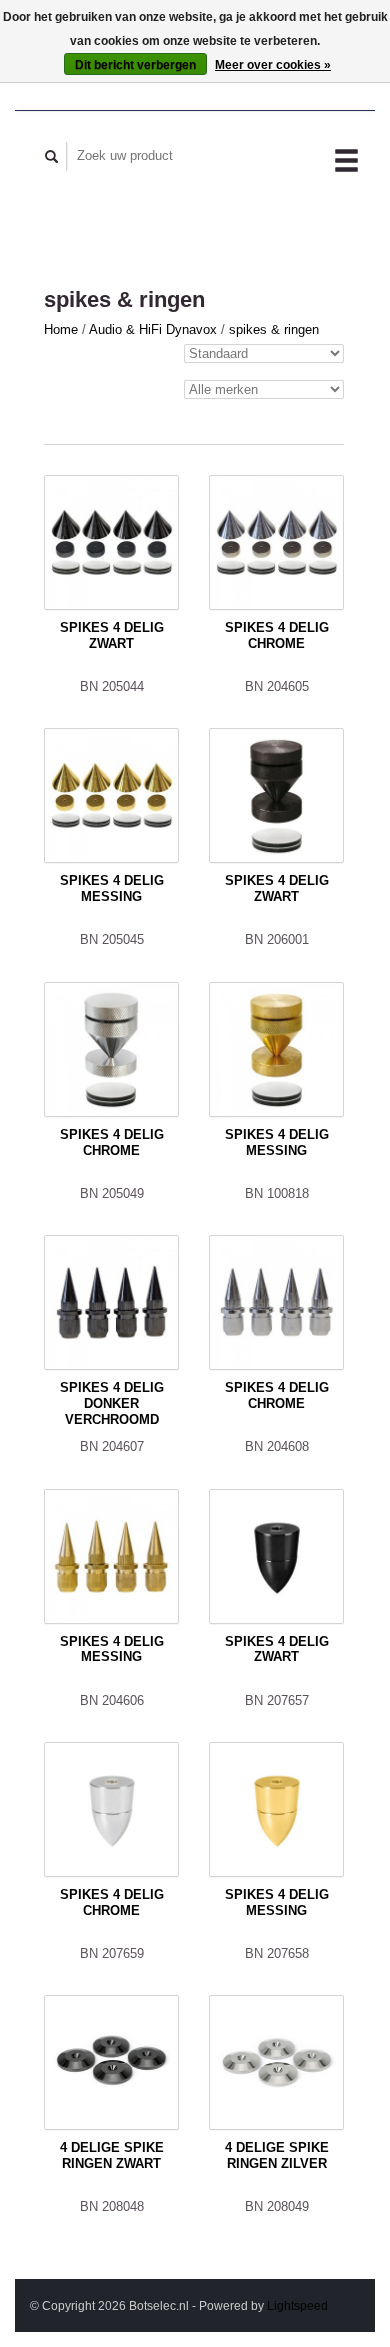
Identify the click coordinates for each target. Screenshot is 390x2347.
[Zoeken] (52, 156)
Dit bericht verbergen (135, 65)
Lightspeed (297, 2305)
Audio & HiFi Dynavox (155, 329)
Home (61, 329)
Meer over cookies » (273, 65)
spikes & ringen (274, 329)
